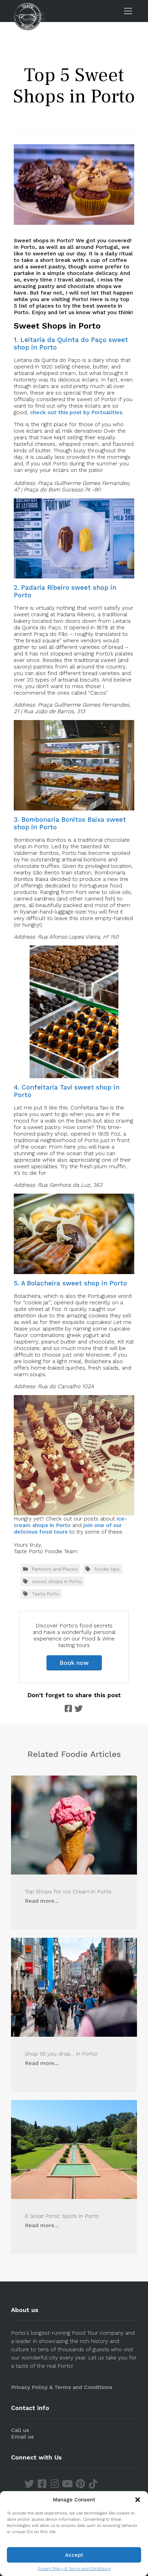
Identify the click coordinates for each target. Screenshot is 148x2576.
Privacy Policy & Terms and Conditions (74, 2568)
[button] (138, 2500)
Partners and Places (55, 1569)
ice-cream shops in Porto (70, 1522)
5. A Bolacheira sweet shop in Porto (70, 1283)
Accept (74, 2555)
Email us (22, 2437)
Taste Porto (46, 1594)
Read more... (42, 1901)
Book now (74, 1663)
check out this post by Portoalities (76, 412)
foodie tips (107, 1569)
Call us (20, 2430)
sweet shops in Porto (57, 1581)
